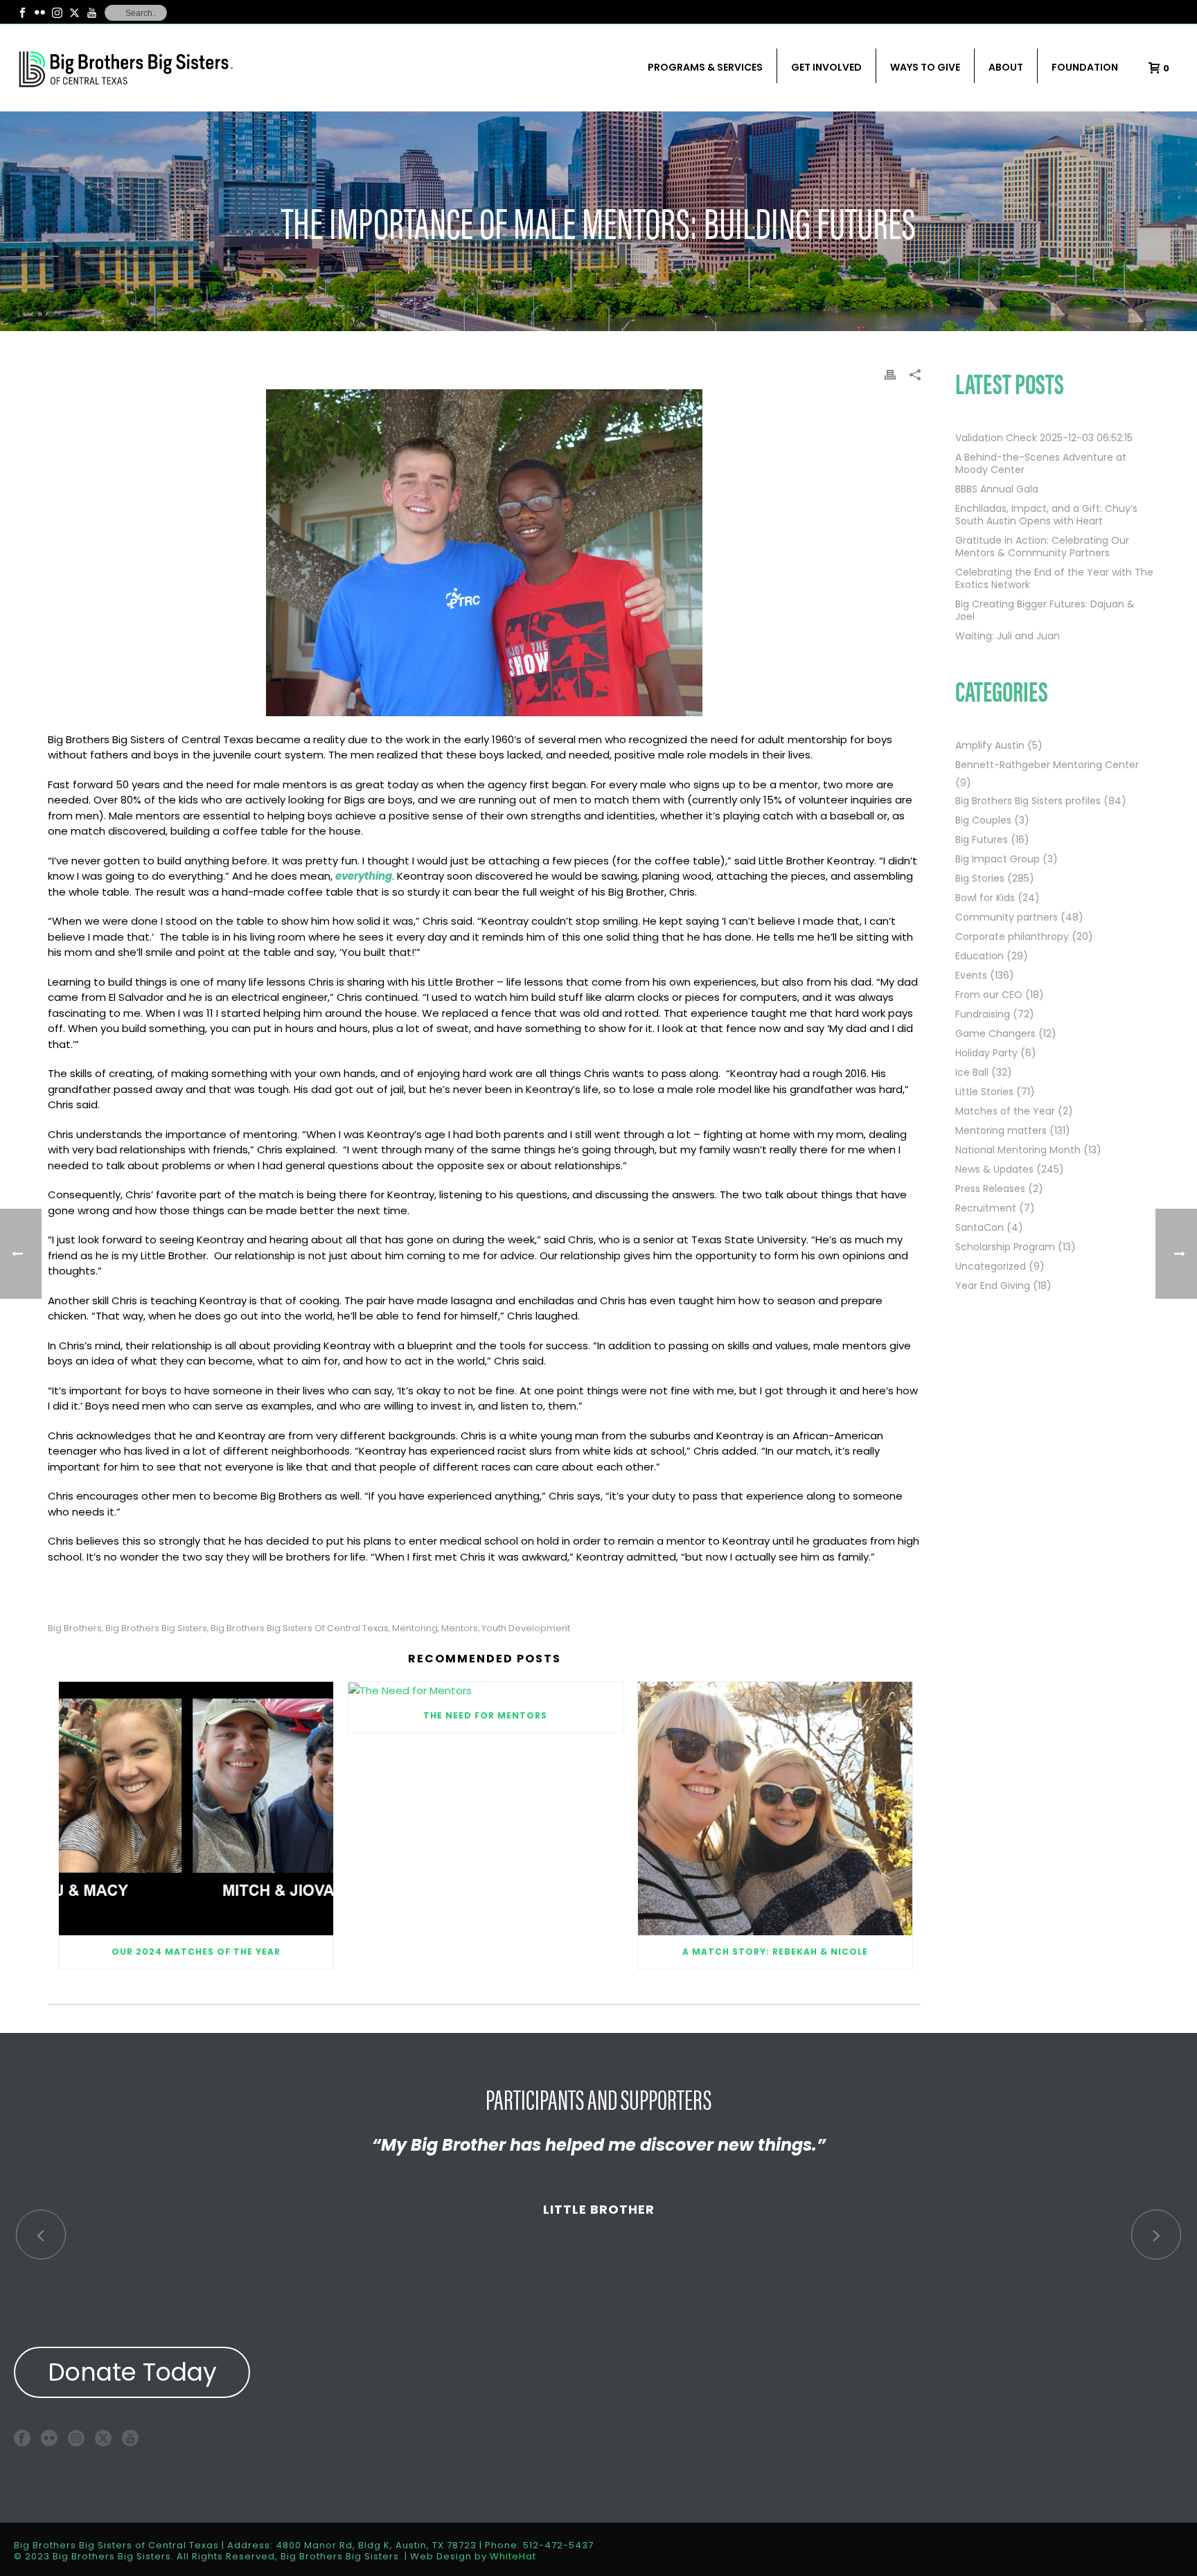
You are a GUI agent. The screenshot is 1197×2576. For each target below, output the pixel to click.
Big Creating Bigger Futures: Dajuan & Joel (1045, 610)
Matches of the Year (1005, 1111)
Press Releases (990, 1189)
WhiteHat (513, 2556)
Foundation (1085, 67)
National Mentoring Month (1018, 1150)
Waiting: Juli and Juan (1008, 636)
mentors (460, 1628)
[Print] (890, 374)
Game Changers (995, 1033)
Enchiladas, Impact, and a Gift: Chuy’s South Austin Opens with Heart (1046, 515)
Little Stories (984, 1092)
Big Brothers (75, 1628)
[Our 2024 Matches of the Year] (196, 1809)
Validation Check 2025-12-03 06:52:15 (1044, 438)
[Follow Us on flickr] (49, 2438)
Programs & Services (705, 67)
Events (971, 975)
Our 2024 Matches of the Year (196, 1952)
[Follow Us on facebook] (22, 2438)
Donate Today (132, 2372)
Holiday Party (986, 1053)
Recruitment (986, 1208)
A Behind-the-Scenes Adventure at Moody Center (1041, 463)
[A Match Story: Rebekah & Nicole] (775, 1809)
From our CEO (989, 995)
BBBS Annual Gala (997, 489)
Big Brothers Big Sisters (156, 1628)
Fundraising (983, 1014)
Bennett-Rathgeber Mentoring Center (1047, 765)
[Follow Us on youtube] (130, 2438)
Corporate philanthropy (1012, 936)
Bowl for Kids (985, 898)
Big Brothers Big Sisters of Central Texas (300, 1628)
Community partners (1007, 917)
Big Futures (982, 840)
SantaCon (979, 1227)
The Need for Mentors (485, 1715)
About (1006, 67)
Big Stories (980, 878)
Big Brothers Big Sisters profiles (1028, 801)
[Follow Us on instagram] (76, 2438)
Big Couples (983, 820)
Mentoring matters (1001, 1130)
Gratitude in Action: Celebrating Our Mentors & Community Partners (1042, 547)
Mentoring (415, 1628)
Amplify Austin (990, 745)
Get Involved (826, 67)
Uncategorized (991, 1266)
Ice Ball (972, 1072)
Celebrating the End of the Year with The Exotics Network (1054, 578)
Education (979, 956)
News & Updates (994, 1169)
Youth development (526, 1628)
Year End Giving (993, 1286)
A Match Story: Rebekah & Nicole (775, 1952)
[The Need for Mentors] (486, 1690)
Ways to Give (925, 67)
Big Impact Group (997, 859)
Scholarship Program (1005, 1247)
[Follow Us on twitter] (103, 2438)
